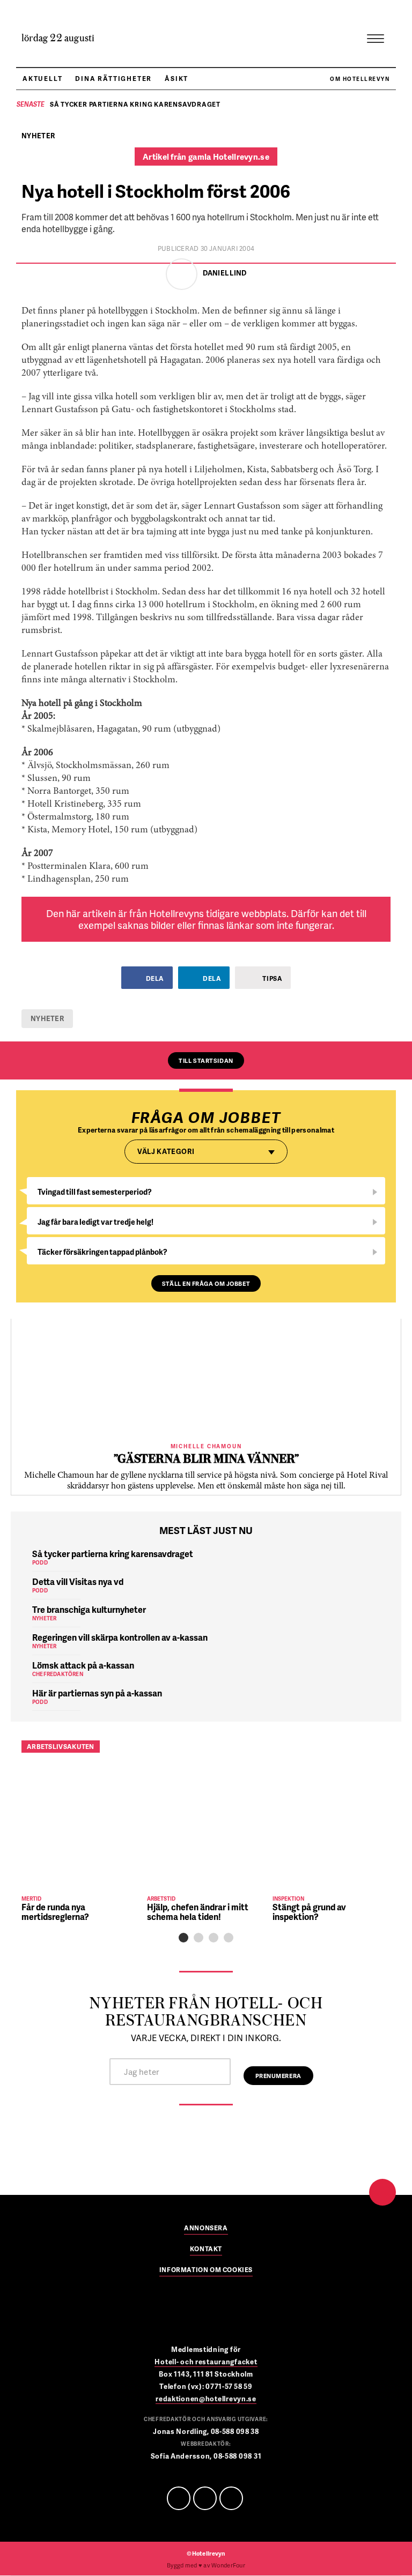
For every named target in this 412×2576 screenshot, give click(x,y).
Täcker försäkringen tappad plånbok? (102, 1252)
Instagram (231, 2498)
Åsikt (176, 79)
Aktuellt (42, 79)
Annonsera (206, 2229)
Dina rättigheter (113, 79)
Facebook (179, 2498)
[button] (183, 1938)
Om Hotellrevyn (360, 79)
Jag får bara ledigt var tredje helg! (95, 1222)
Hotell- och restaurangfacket (206, 2362)
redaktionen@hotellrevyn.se (206, 2399)
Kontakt (206, 2250)
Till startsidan (206, 1060)
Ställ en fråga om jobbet (206, 1283)
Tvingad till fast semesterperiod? (95, 1192)
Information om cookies (206, 2270)
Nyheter (47, 1018)
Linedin (205, 2498)
